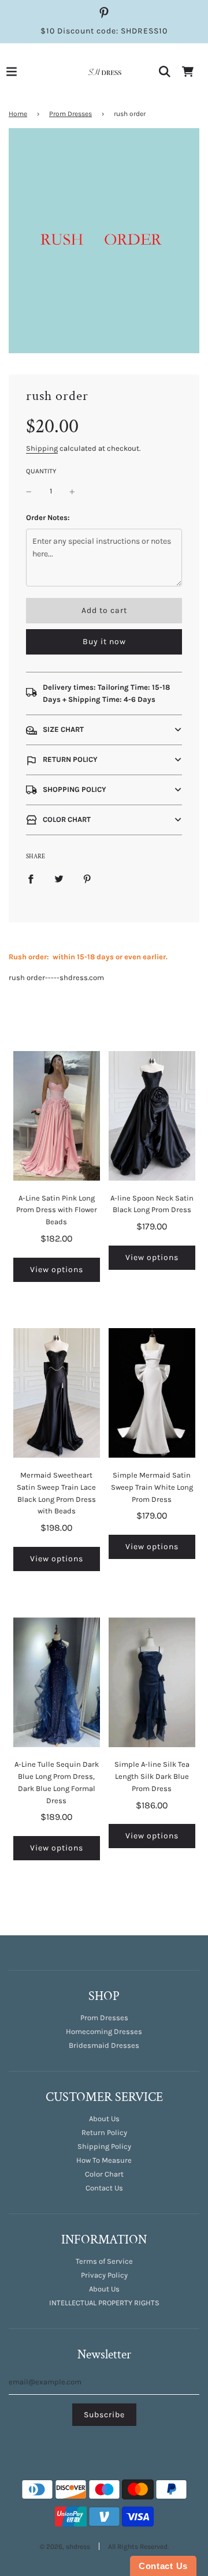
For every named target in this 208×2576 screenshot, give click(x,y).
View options (57, 1270)
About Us (104, 2119)
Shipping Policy (104, 2146)
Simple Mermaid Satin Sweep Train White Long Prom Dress (152, 1487)
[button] (104, 730)
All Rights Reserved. (138, 2547)
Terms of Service (104, 2261)
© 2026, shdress (65, 2547)
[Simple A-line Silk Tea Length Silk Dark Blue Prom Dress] (152, 1682)
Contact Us (104, 2188)
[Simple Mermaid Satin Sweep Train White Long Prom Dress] (152, 1393)
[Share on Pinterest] (87, 879)
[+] (72, 491)
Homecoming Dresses (104, 2031)
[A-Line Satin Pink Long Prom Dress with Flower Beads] (57, 1116)
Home (18, 114)
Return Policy (104, 2132)
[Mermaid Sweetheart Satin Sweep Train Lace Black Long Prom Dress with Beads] (57, 1393)
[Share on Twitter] (59, 879)
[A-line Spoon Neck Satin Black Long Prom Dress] (152, 1116)
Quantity (41, 471)
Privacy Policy (104, 2275)
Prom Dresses (70, 114)
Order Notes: (48, 517)
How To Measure (104, 2160)
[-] (29, 491)
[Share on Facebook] (31, 879)
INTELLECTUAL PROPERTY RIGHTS (104, 2303)
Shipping (42, 448)
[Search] (165, 72)
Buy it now (104, 642)
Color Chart (104, 2174)
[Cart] (188, 72)
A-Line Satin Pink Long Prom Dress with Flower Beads (57, 1210)
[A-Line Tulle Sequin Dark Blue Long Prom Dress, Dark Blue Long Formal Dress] (57, 1682)
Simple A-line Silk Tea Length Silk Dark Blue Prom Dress (152, 1776)
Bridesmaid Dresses (104, 2045)
